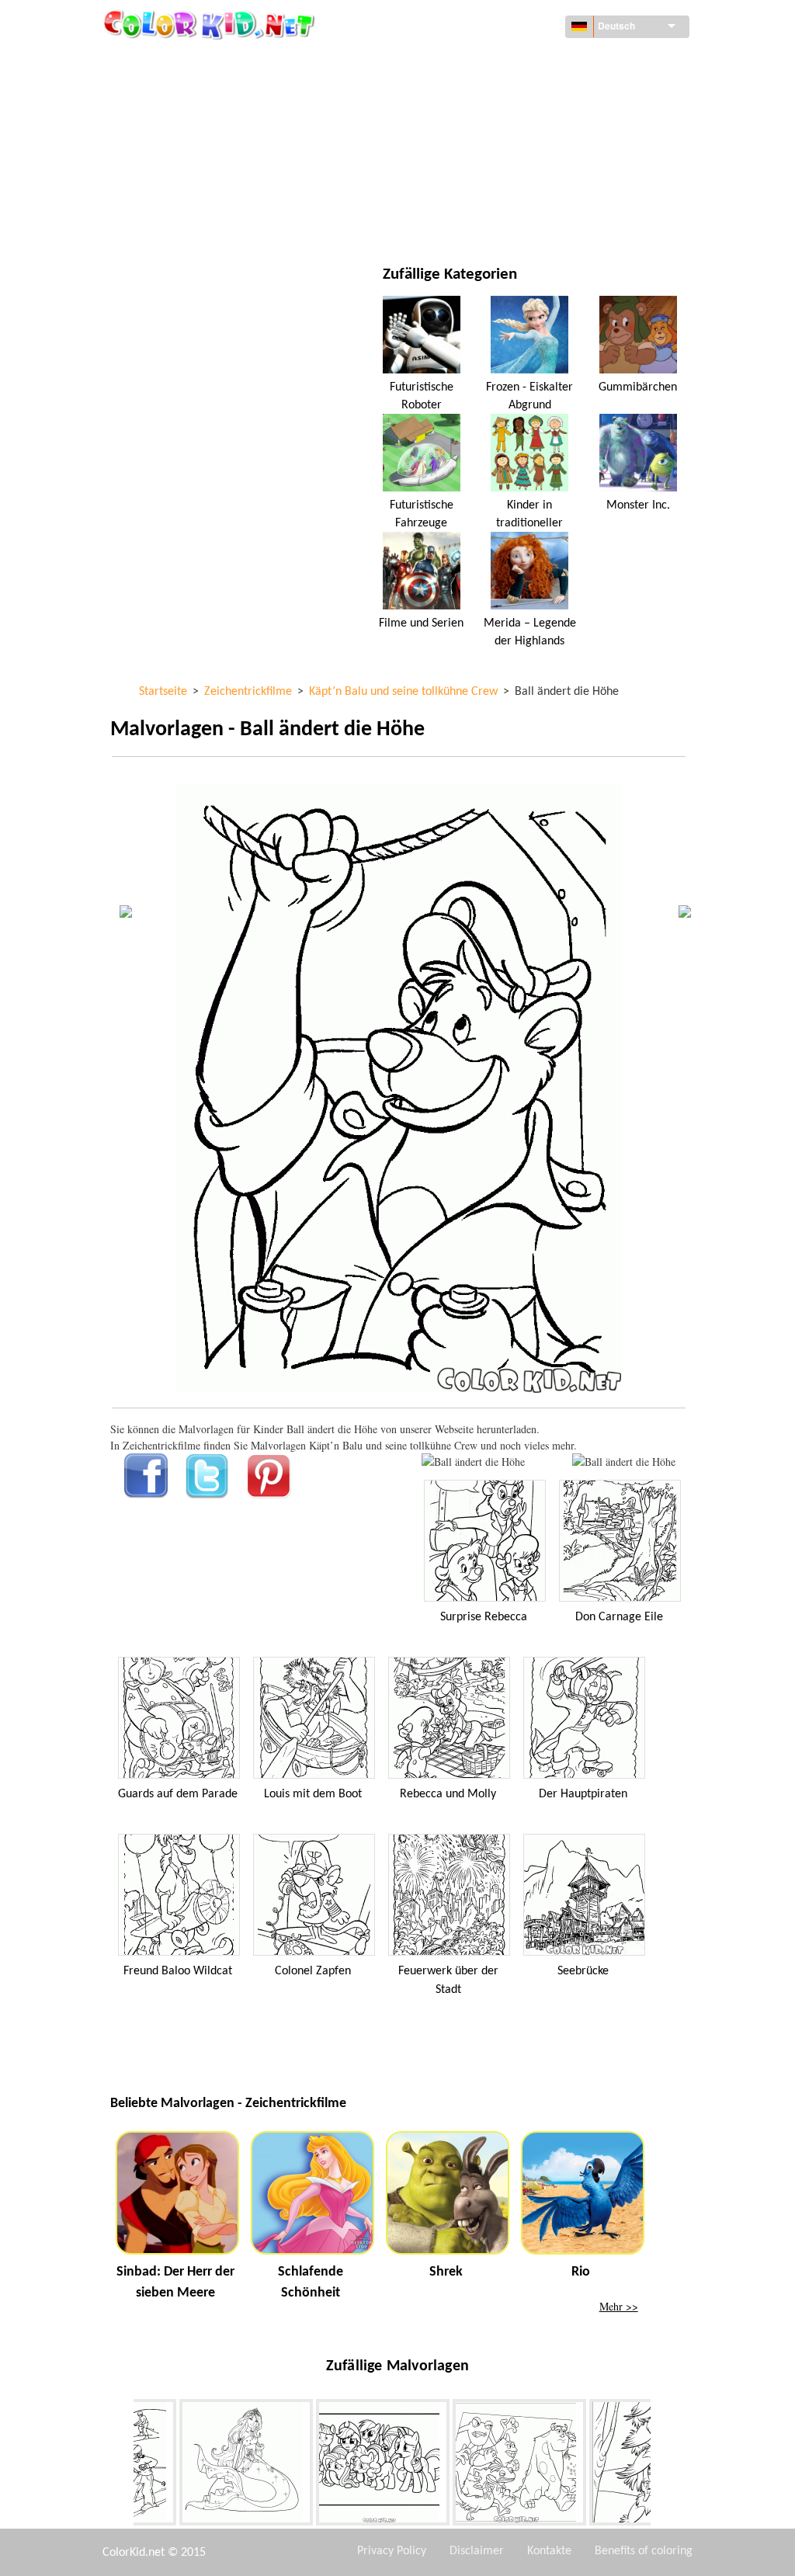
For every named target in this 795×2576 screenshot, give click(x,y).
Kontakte (549, 2551)
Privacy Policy (392, 2551)
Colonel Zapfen (313, 1971)
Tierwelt (470, 94)
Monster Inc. (638, 505)
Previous (122, 2466)
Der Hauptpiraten (583, 1794)
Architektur (178, 94)
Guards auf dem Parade (178, 1794)
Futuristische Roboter (422, 396)
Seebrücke (583, 1971)
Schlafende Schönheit (311, 2283)
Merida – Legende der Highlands (530, 632)
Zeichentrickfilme (192, 125)
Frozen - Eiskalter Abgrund (529, 396)
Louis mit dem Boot (313, 1794)
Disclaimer (477, 2551)
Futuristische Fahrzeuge (422, 514)
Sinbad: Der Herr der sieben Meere (175, 2283)
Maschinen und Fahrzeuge (214, 62)
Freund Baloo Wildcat (178, 1971)
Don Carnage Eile (619, 1617)
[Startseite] (211, 24)
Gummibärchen (638, 387)
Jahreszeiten (179, 157)
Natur (463, 221)
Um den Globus (487, 62)
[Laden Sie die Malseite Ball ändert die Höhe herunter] (624, 1462)
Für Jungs (473, 157)
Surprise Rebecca (484, 1617)
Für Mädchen (482, 125)
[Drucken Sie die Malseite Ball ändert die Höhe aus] (473, 1462)
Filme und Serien (189, 221)
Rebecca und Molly (448, 1794)
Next (662, 2466)
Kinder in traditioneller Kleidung (529, 523)
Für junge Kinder (190, 189)
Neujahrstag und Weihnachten (528, 189)
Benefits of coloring (644, 2551)
